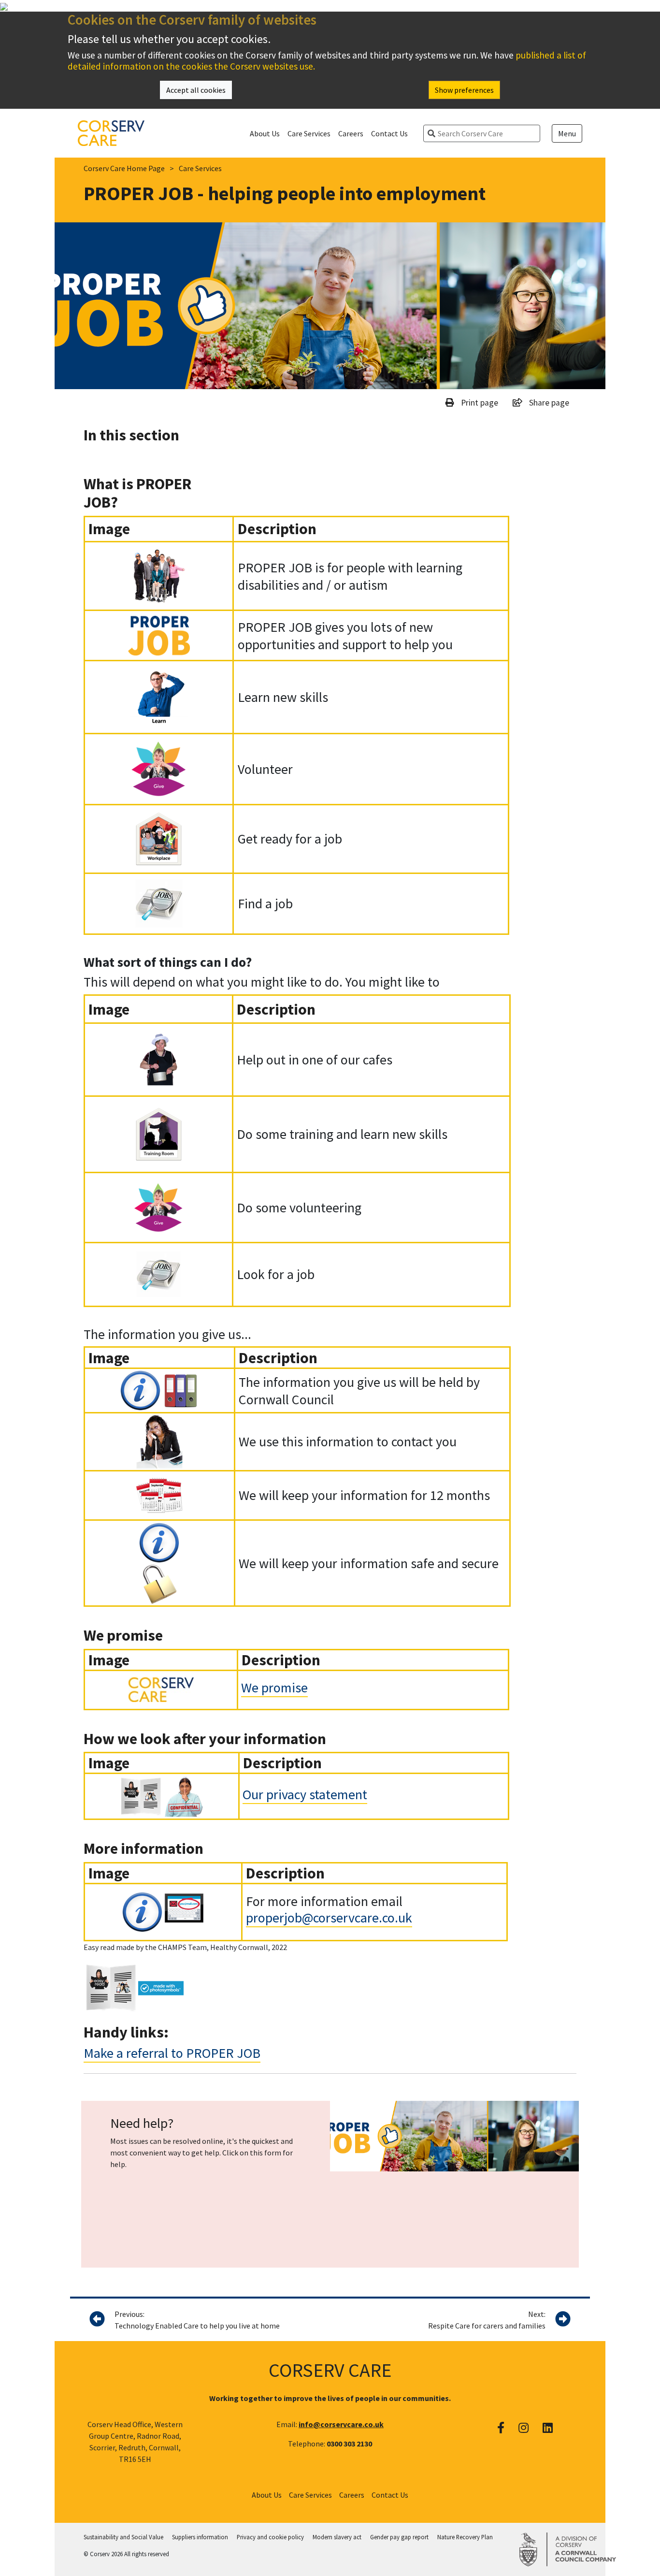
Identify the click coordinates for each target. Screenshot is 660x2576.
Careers (351, 133)
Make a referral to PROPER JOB (172, 2053)
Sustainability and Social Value (123, 2537)
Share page (548, 403)
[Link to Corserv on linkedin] (548, 2428)
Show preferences (464, 90)
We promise (274, 1688)
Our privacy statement (305, 1794)
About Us (265, 133)
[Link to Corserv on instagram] (524, 2428)
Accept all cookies (196, 90)
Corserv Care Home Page (124, 168)
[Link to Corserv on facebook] (501, 2428)
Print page (479, 403)
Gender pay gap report (399, 2537)
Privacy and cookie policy (270, 2537)
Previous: (197, 2320)
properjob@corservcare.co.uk (329, 1918)
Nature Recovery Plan (465, 2537)
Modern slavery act (337, 2537)
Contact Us (389, 133)
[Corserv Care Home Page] (111, 132)
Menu (567, 133)
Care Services (309, 133)
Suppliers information (200, 2537)
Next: (487, 2320)
